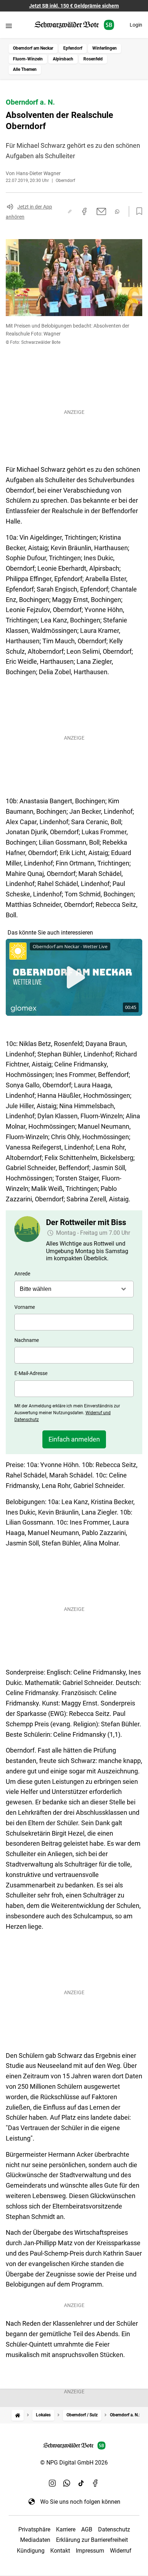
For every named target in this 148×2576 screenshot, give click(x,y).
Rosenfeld (93, 59)
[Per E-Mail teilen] (101, 211)
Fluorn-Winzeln (28, 59)
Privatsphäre (34, 2529)
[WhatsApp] (67, 2483)
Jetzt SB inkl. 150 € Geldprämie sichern (74, 6)
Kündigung (31, 2551)
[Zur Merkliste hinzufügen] (137, 211)
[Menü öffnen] (9, 26)
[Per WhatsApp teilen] (117, 212)
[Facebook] (96, 2483)
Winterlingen (105, 48)
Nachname (27, 1340)
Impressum (90, 2551)
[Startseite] (18, 2415)
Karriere (66, 2529)
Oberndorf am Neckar (33, 48)
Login (136, 25)
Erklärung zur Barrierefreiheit (92, 2540)
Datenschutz (114, 2529)
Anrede (22, 1274)
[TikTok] (81, 2483)
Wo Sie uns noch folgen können (80, 2502)
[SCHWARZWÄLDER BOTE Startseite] (74, 25)
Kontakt (60, 2551)
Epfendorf (73, 48)
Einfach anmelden (74, 1439)
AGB (87, 2529)
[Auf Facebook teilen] (84, 211)
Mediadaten (35, 2540)
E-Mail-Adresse (31, 1373)
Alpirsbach (63, 59)
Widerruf (121, 2551)
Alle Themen (25, 69)
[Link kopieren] (70, 211)
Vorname (25, 1307)
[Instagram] (52, 2483)
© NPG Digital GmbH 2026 (74, 2463)
